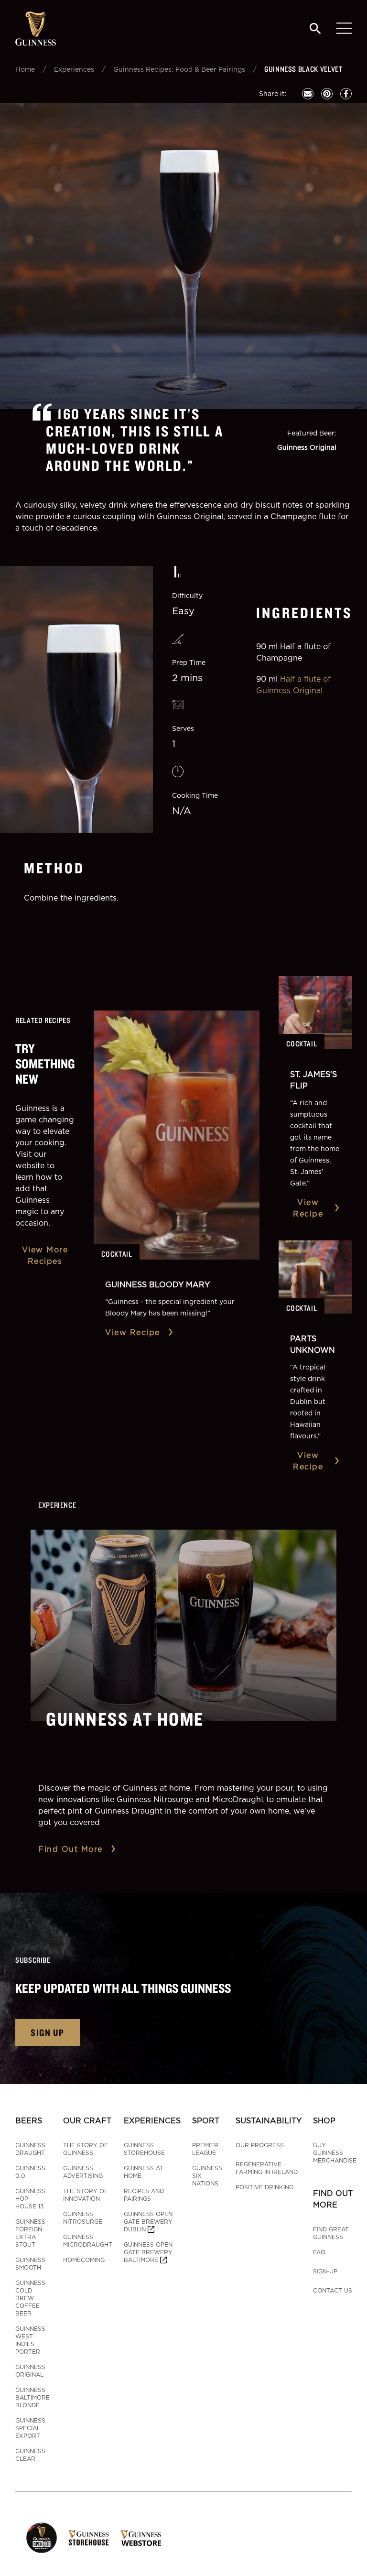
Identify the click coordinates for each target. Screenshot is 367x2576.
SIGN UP (48, 2032)
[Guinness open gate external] (42, 2538)
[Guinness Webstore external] (141, 2538)
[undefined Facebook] (346, 94)
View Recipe (133, 1332)
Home (25, 69)
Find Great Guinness (331, 2233)
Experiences (74, 69)
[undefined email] (308, 94)
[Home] (36, 29)
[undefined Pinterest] (327, 94)
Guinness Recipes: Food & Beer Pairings (179, 69)
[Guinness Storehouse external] (89, 2538)
